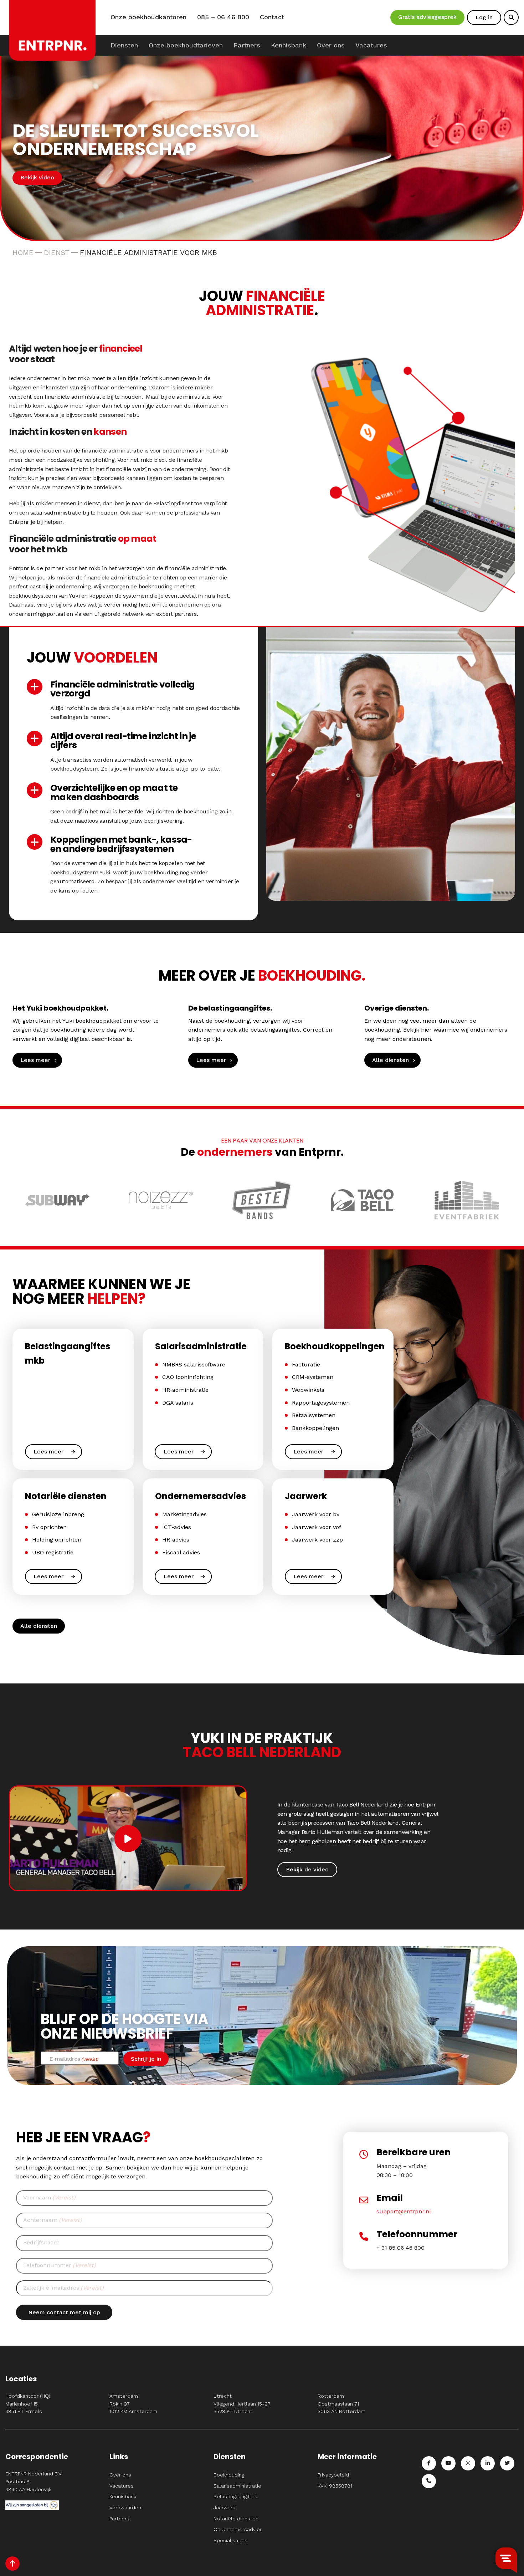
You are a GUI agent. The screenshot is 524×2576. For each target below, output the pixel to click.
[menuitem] (124, 45)
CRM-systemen (313, 1377)
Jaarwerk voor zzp (317, 1540)
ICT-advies (177, 1527)
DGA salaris (178, 1403)
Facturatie (306, 1364)
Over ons (331, 45)
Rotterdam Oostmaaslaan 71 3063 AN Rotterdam (341, 2404)
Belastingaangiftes (235, 2496)
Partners (247, 45)
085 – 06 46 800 (223, 17)
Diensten (124, 45)
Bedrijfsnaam (41, 2242)
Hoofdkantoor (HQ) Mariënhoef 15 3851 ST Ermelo (28, 2404)
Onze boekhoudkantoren (148, 17)
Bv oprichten (49, 1527)
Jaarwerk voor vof (317, 1527)
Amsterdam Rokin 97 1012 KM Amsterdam (133, 2404)
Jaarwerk (224, 2508)
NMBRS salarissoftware (194, 1364)
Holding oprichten (57, 1540)
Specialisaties (230, 2540)
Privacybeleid (333, 2475)
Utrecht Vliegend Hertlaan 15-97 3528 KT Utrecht (242, 2404)
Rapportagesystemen (321, 1403)
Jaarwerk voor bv (316, 1514)
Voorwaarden (125, 2508)
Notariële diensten (236, 2519)
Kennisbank (289, 45)
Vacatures (371, 45)
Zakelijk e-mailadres (63, 2288)
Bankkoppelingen (315, 1428)
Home (23, 252)
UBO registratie (53, 1552)
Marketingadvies (184, 1514)
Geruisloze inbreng (58, 1514)
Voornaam (49, 2197)
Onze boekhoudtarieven (186, 45)
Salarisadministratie (237, 2486)
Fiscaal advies (181, 1552)
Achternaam (53, 2220)
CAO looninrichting (188, 1377)
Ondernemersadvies (238, 2529)
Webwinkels (308, 1390)
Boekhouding (229, 2475)
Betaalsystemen (314, 1415)
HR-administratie (185, 1390)
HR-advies (176, 1540)
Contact (272, 17)
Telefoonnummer (60, 2265)
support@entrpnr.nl (404, 2211)
